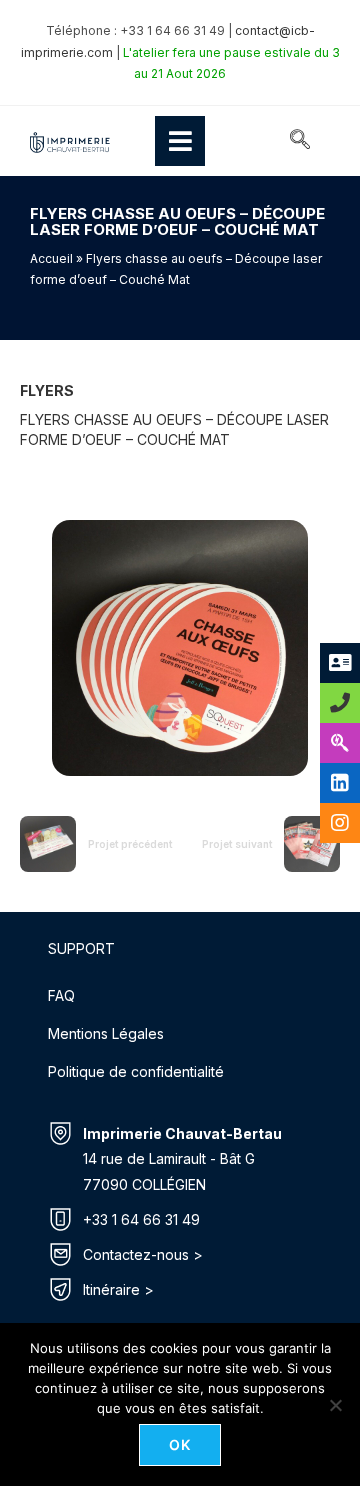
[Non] (335, 1405)
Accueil (51, 258)
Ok (180, 1444)
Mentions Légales (106, 1033)
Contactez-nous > (143, 1254)
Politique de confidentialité (136, 1071)
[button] (300, 141)
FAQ (61, 995)
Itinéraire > (118, 1289)
